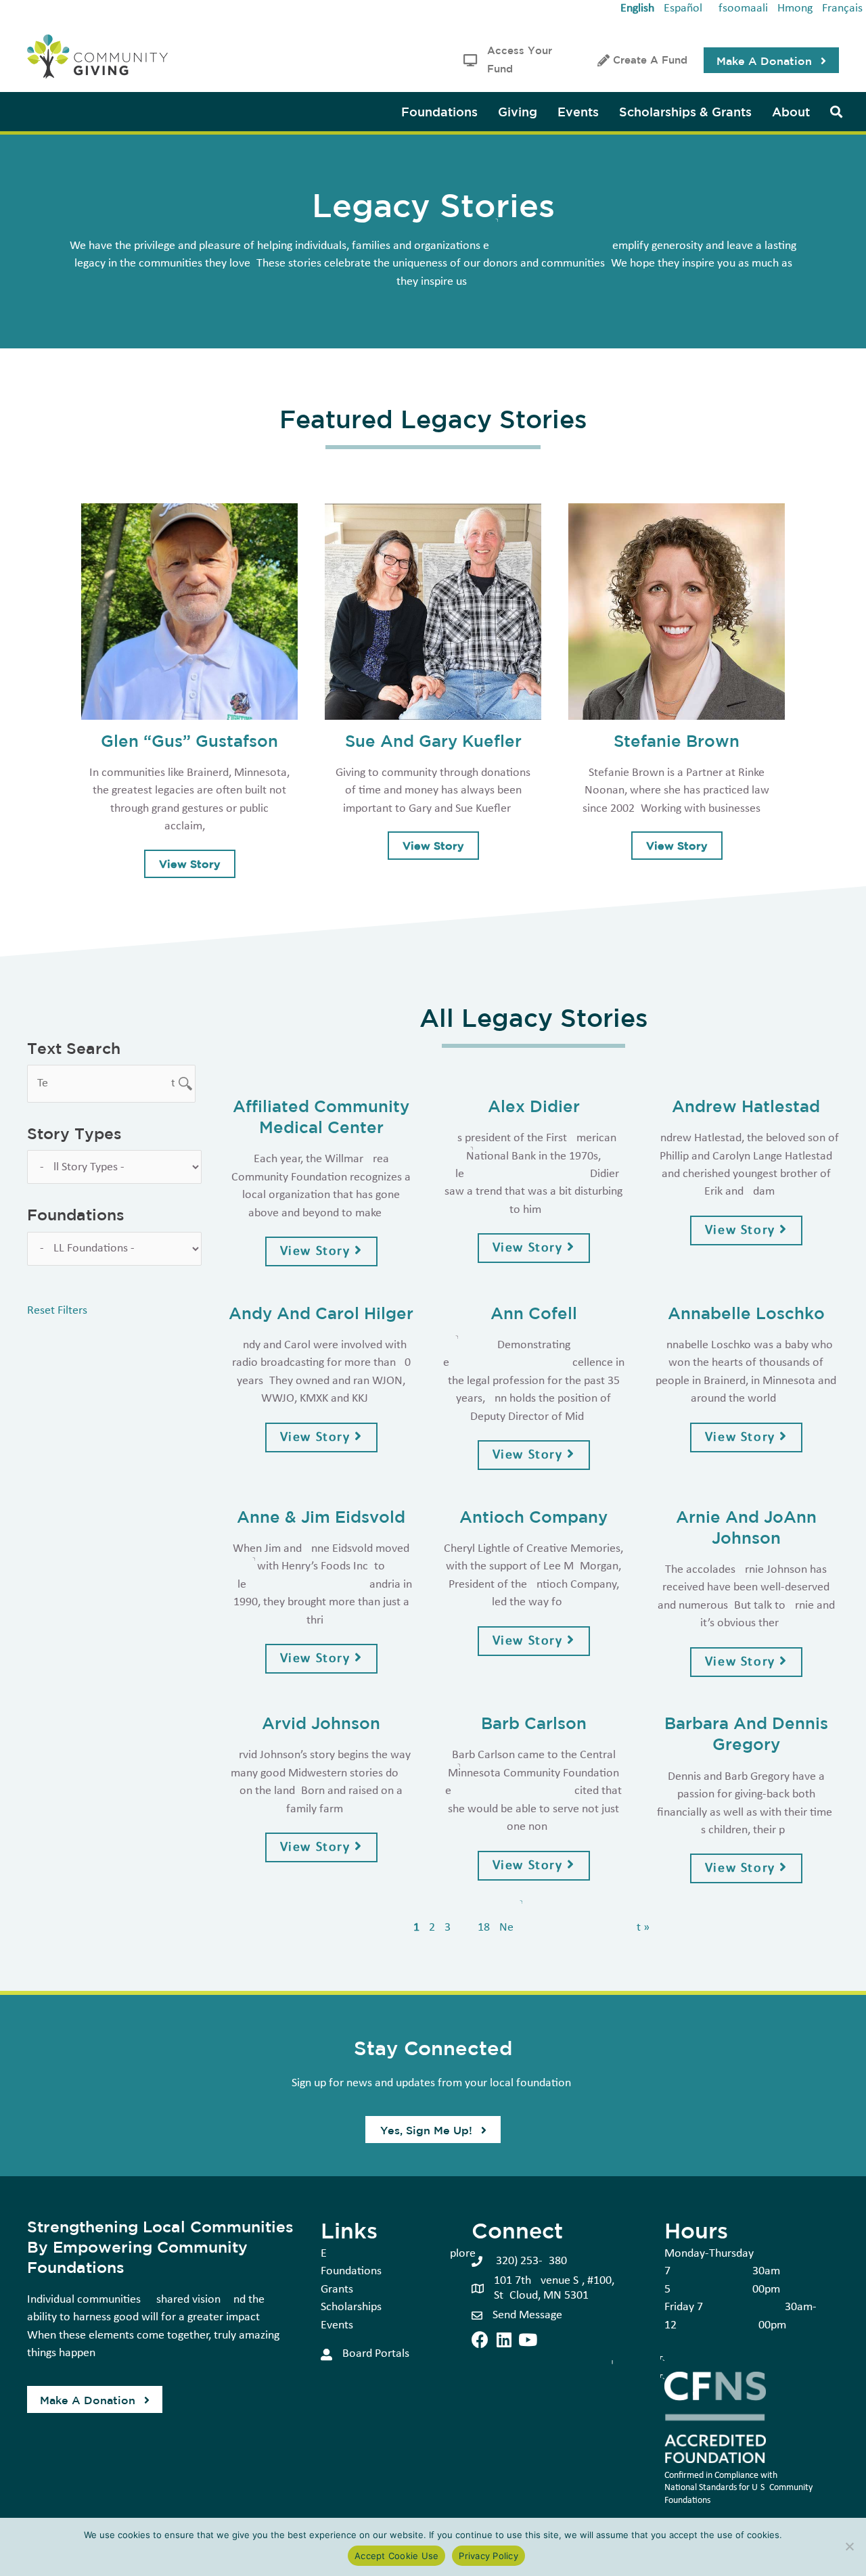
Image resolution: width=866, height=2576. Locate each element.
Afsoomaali (740, 8)
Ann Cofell (534, 1313)
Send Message (527, 2315)
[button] (771, 60)
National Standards (701, 2488)
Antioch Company (533, 1516)
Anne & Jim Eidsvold (321, 1516)
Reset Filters (57, 1311)
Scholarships (351, 2307)
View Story (197, 864)
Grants (337, 2290)
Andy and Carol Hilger (321, 1313)
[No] (849, 2546)
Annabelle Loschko (746, 1313)
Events (337, 2325)
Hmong (795, 8)
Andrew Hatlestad (746, 1106)
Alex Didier (534, 1106)
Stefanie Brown (677, 740)
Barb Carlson (534, 1723)
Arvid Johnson (321, 1723)
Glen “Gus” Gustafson (189, 740)
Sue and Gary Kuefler (433, 740)
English (637, 8)
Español (683, 8)
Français (842, 8)
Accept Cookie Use (396, 2556)
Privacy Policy (488, 2556)
